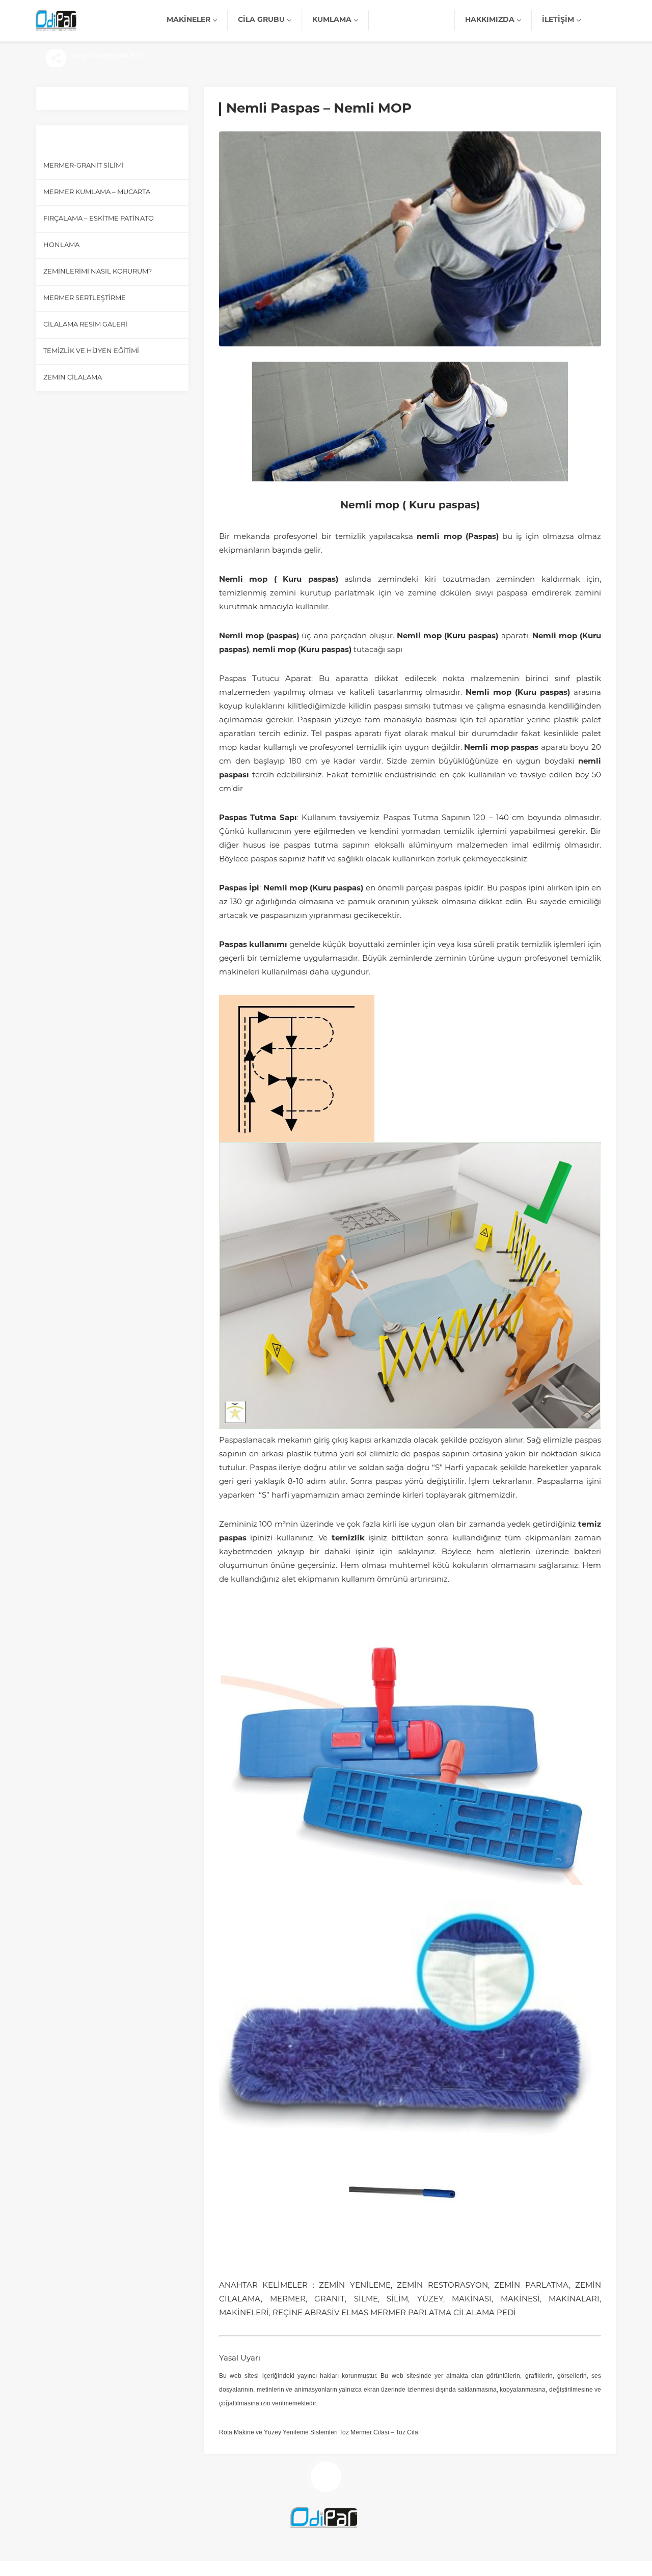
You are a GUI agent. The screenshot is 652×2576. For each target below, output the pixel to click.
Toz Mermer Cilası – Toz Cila (379, 2432)
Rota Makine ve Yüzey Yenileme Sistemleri (278, 2432)
